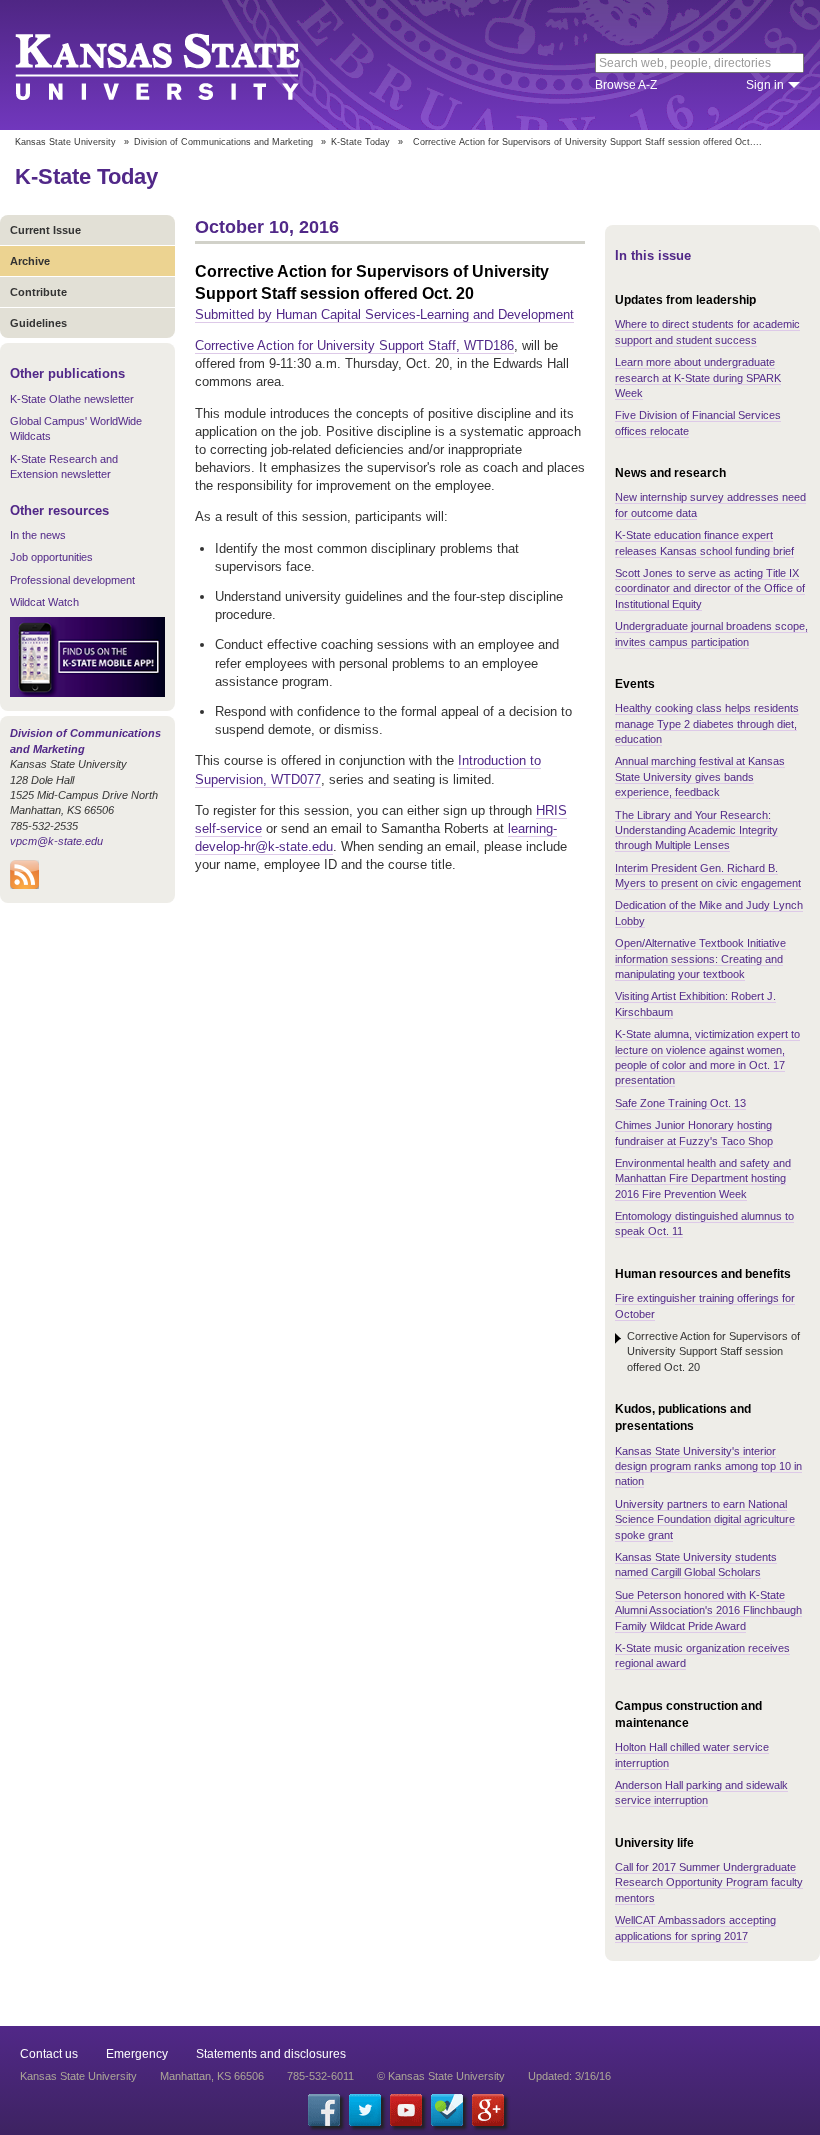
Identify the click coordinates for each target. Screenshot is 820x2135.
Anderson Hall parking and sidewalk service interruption (701, 1792)
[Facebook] (324, 2110)
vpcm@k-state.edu (56, 841)
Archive (30, 261)
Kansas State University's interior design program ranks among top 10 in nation (708, 1466)
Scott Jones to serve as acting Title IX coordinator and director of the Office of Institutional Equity (710, 588)
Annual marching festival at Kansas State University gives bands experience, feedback (700, 776)
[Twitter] (365, 2110)
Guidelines (38, 323)
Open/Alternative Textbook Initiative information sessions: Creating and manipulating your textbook (700, 958)
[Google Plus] (488, 2110)
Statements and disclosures (271, 2054)
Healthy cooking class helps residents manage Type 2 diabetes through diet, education (707, 723)
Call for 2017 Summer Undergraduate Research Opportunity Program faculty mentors (709, 1882)
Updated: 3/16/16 (569, 2076)
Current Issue (45, 230)
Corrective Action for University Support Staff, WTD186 (354, 345)
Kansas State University (182, 65)
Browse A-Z (626, 85)
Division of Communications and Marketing (223, 142)
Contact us (49, 2054)
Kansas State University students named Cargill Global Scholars (696, 1564)
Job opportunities (51, 557)
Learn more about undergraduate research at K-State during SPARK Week (698, 377)
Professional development (72, 580)
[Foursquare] (447, 2110)
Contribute (38, 292)
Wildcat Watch (44, 602)
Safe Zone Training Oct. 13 (680, 1103)
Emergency (137, 2054)
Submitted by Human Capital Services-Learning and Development (384, 314)
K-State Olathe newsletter (72, 399)
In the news (38, 535)
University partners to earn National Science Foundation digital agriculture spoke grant (705, 1519)
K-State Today (360, 142)
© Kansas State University (441, 2076)
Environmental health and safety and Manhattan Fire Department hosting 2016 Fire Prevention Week (703, 1178)
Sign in (765, 85)
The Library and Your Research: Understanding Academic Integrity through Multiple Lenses (696, 830)
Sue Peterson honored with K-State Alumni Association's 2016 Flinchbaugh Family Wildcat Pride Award (708, 1610)
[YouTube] (406, 2110)
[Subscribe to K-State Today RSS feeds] (24, 885)
